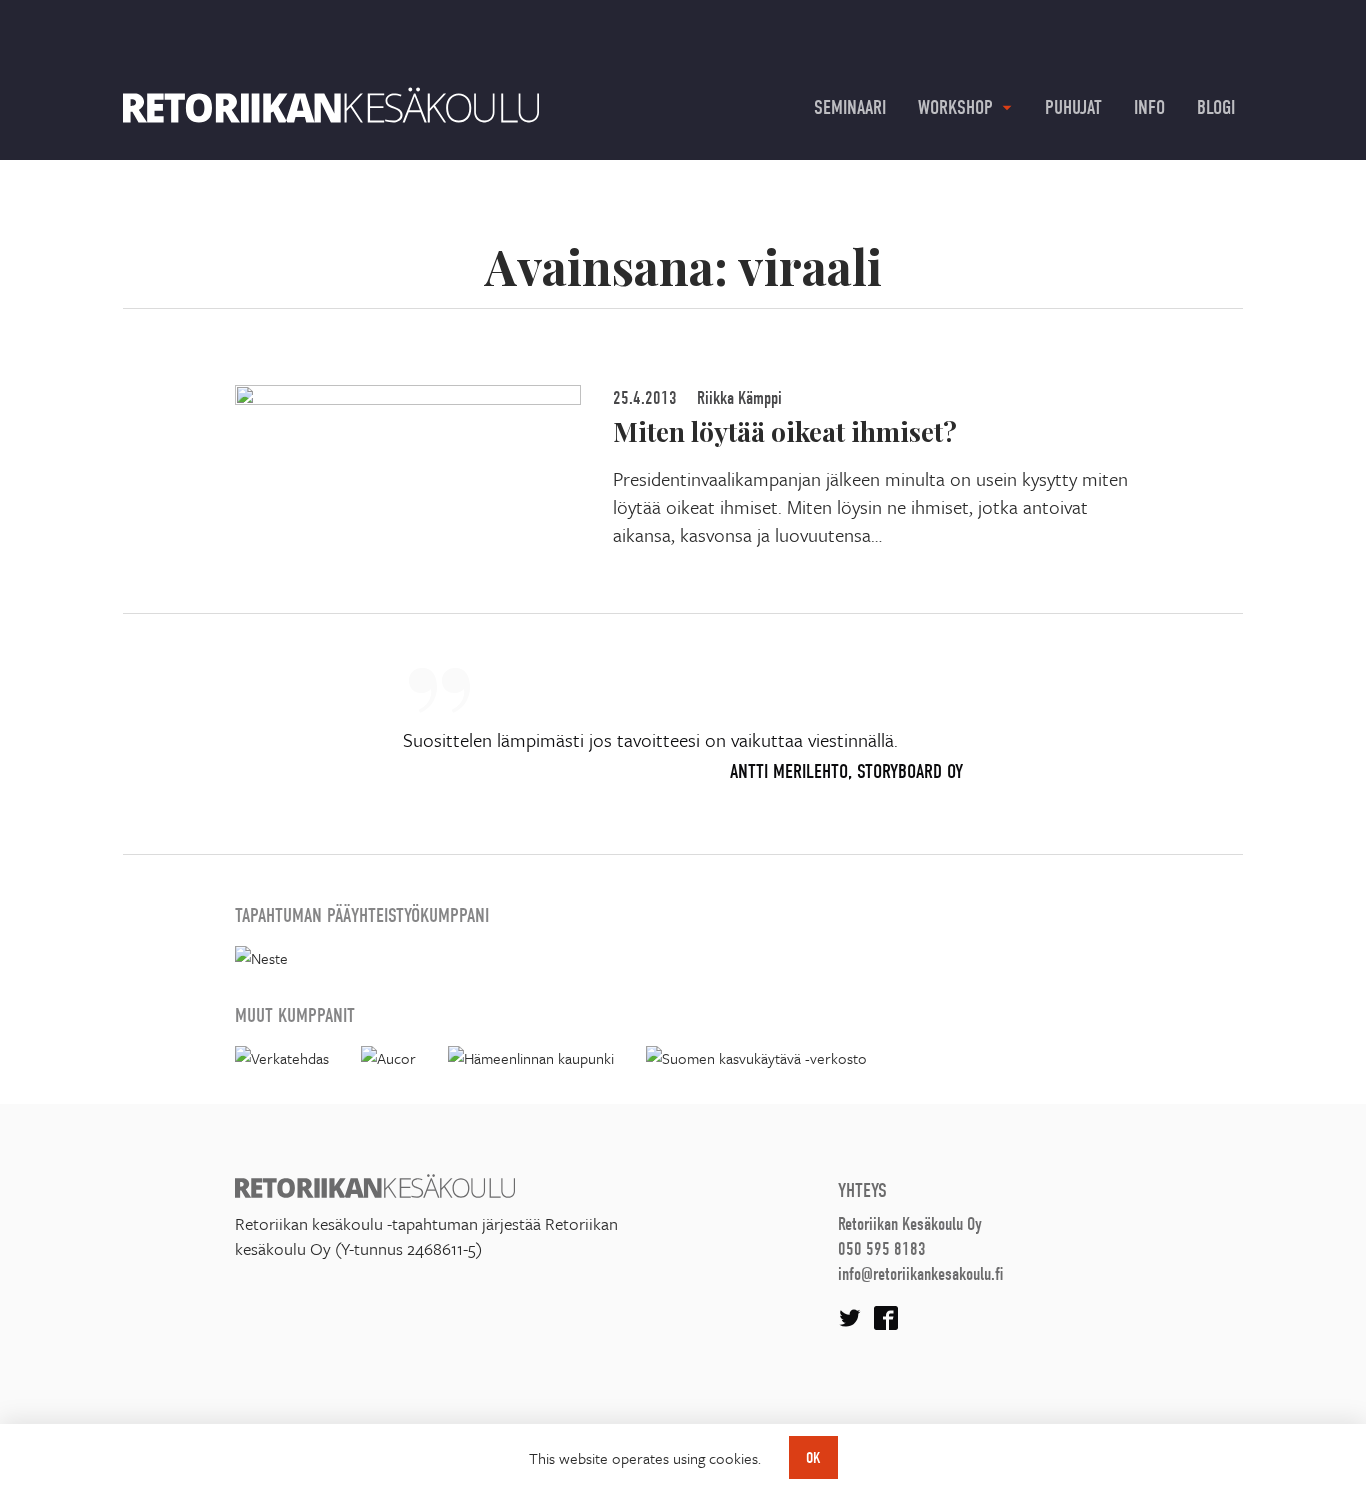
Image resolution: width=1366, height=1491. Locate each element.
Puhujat (1073, 107)
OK (813, 1458)
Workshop (955, 107)
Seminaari (850, 107)
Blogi (1216, 107)
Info (1149, 107)
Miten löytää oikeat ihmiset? (785, 431)
